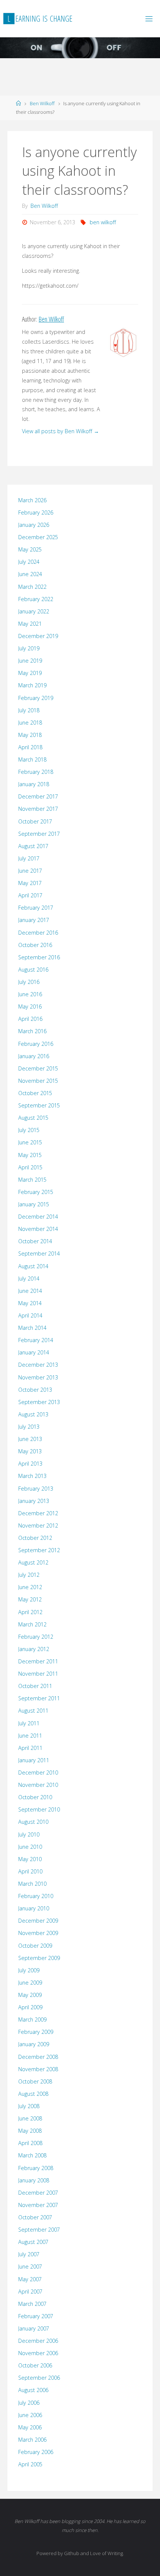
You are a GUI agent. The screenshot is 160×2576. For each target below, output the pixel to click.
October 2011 (35, 1686)
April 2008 (30, 2143)
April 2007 (30, 2291)
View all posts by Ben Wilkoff (60, 431)
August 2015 (33, 1118)
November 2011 (38, 1674)
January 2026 (34, 525)
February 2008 (36, 2168)
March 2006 (32, 2440)
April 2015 (30, 1167)
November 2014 (38, 1229)
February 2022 (36, 599)
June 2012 (30, 1587)
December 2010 (38, 1772)
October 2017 (35, 821)
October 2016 (35, 945)
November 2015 (38, 1081)
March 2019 (32, 685)
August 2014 (33, 1266)
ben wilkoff (103, 222)
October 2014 (35, 1241)
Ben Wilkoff (42, 103)
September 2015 (39, 1105)
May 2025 (30, 549)
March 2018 (32, 759)
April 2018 (30, 747)
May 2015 (30, 1155)
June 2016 (30, 994)
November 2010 (38, 1785)
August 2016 (33, 970)
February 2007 (36, 2316)
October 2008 (35, 2081)
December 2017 (38, 796)
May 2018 (30, 735)
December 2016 (38, 933)
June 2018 (30, 723)
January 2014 (34, 1352)
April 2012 (30, 1612)
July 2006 (29, 2403)
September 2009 (39, 1958)
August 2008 (33, 2094)
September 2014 (39, 1253)
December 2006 (38, 2341)
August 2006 (33, 2390)
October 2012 (35, 1538)
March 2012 (32, 1624)
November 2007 (38, 2205)
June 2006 (30, 2415)
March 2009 (32, 2019)
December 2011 (38, 1661)
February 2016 (36, 1044)
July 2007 (29, 2254)
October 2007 (35, 2217)
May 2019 (30, 673)
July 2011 (29, 1723)
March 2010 (32, 1884)
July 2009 (29, 1970)
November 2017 (38, 809)
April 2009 (30, 2007)
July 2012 (29, 1575)
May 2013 (30, 1451)
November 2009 (38, 1933)
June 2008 (30, 2118)
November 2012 (38, 1525)
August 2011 (33, 1711)
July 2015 (29, 1130)
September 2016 (39, 957)
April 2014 (30, 1315)
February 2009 (36, 2032)
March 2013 (32, 1476)
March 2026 (32, 500)
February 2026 (36, 512)
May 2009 (30, 1995)
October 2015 (35, 1093)
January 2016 (34, 1056)
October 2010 (35, 1797)
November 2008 (38, 2069)
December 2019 (38, 636)
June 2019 (30, 661)
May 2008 (30, 2131)
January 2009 (34, 2044)
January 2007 (34, 2328)
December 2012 (38, 1513)
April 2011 (30, 1748)
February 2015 (36, 1192)
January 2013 (34, 1501)
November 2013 (38, 1377)
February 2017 (36, 908)
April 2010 (30, 1871)
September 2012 (39, 1550)
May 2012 (30, 1599)
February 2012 (36, 1637)
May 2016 (30, 1006)
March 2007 (32, 2304)
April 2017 (30, 895)
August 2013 (33, 1414)
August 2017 (33, 846)
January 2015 (34, 1204)
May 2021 (30, 624)
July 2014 (29, 1278)
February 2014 (36, 1340)
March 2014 (32, 1328)
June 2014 (30, 1291)
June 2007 (30, 2266)
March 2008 (32, 2155)
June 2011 (30, 1736)
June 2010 (30, 1847)
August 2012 (33, 1562)
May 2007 (30, 2279)
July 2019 (29, 648)
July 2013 (29, 1427)
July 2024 (29, 562)
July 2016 (29, 982)
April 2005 (30, 2464)
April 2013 (30, 1464)
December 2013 (38, 1365)
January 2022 (34, 611)
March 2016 (32, 1031)
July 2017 (29, 858)
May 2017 (30, 883)
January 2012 (34, 1649)
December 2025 (38, 537)
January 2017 (34, 920)
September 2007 (39, 2230)
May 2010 (30, 1859)
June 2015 (30, 1142)
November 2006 (38, 2353)
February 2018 (36, 772)
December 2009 (38, 1921)
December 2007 (38, 2193)
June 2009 (30, 1983)
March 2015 (32, 1180)
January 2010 (34, 1908)
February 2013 (36, 1489)
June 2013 (30, 1439)
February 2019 (36, 698)
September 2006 (39, 2378)
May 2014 (30, 1303)
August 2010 (33, 1822)
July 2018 (29, 710)
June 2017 (30, 871)
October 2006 (35, 2365)
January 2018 (34, 784)
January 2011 (34, 1760)
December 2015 (38, 1068)
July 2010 (29, 1834)
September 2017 (39, 834)
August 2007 (33, 2242)
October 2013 (35, 1390)
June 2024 (30, 574)
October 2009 (35, 1946)
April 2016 (30, 1019)
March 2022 (32, 587)
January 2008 (34, 2180)
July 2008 (29, 2106)
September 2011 (39, 1698)
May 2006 (30, 2427)
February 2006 (36, 2452)
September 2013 (39, 1402)
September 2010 (39, 1809)
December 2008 (38, 2057)
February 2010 (36, 1896)
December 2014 (38, 1217)
